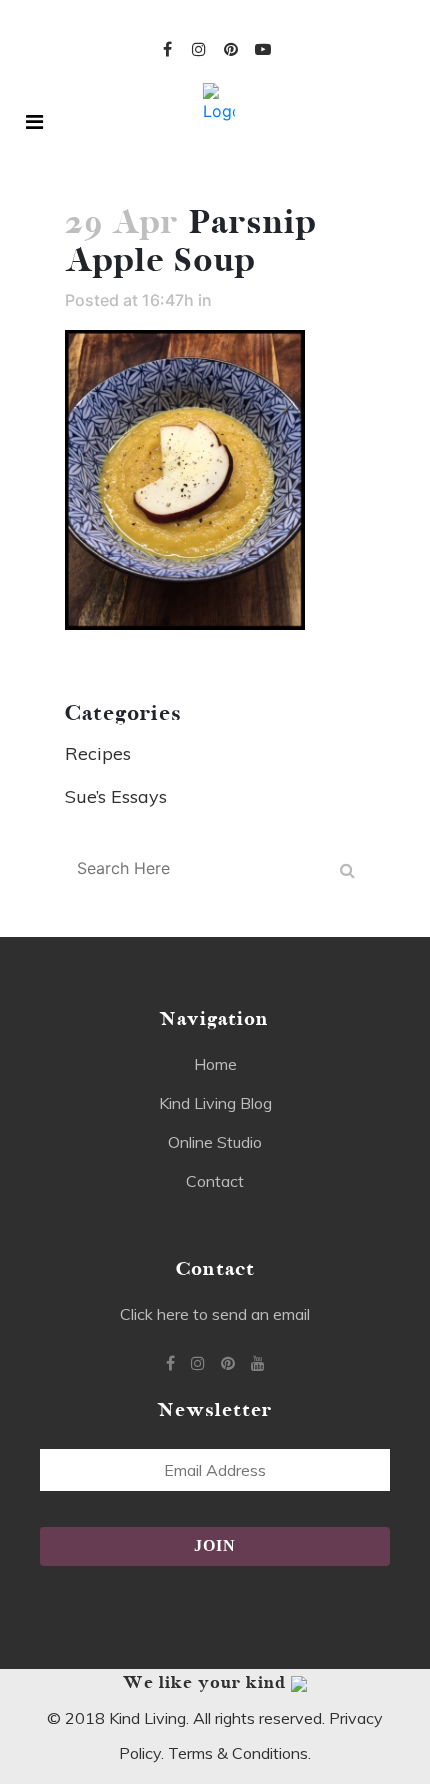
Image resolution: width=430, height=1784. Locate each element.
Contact (215, 1181)
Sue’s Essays (116, 796)
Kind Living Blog (215, 1103)
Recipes (98, 753)
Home (215, 1064)
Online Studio (215, 1142)
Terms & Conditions (238, 1753)
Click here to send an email (215, 1314)
